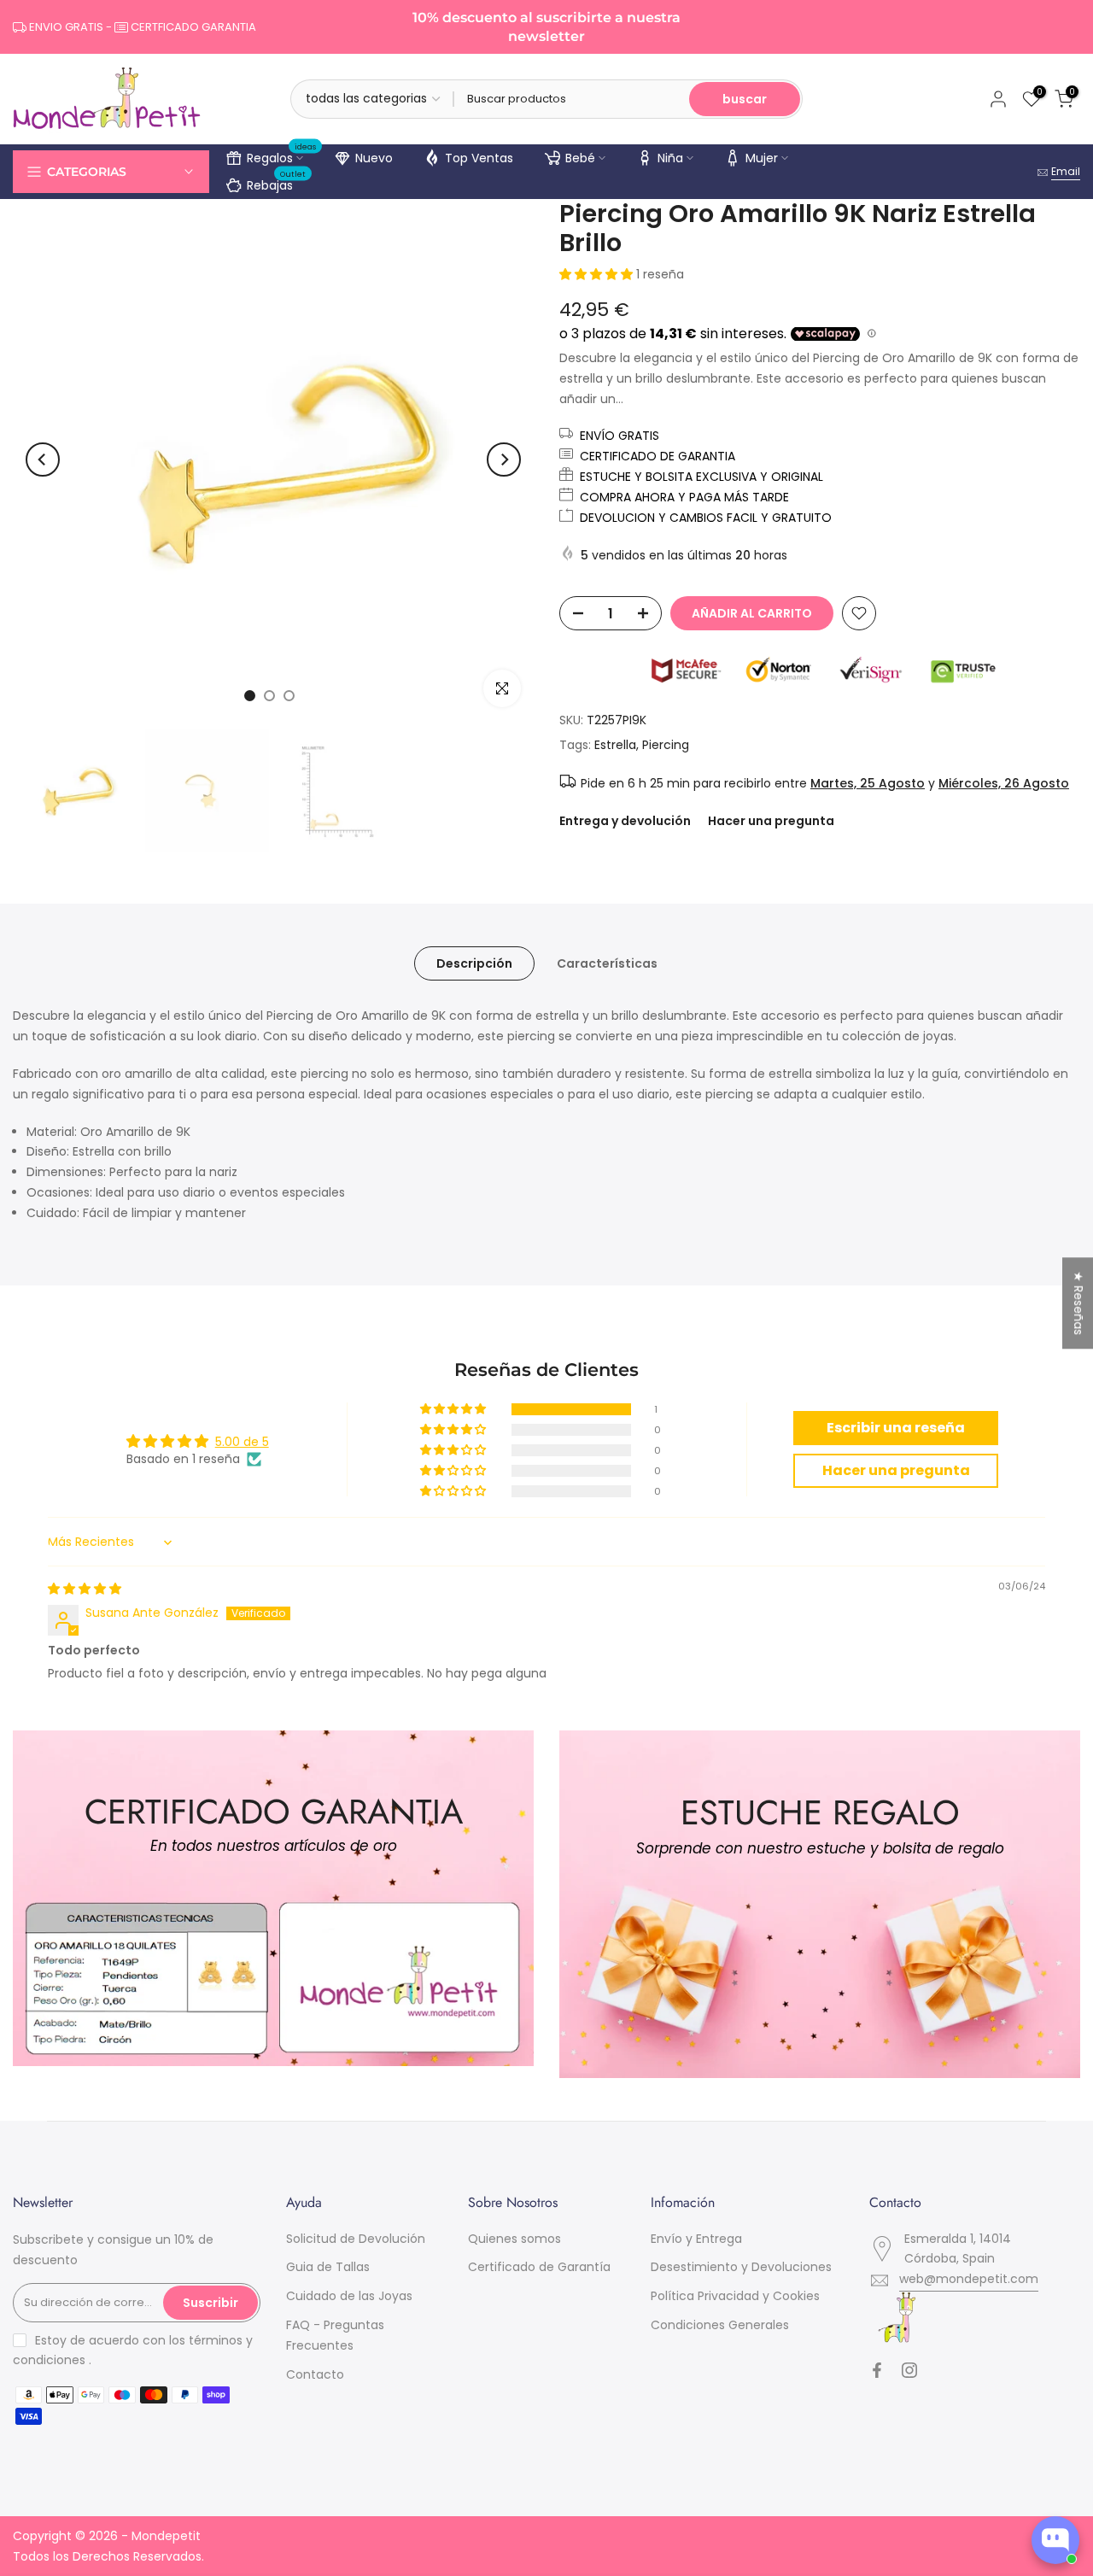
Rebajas (277, 183)
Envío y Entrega (696, 2239)
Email (1066, 171)
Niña (670, 158)
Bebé (580, 158)
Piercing (666, 745)
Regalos (282, 155)
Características (607, 963)
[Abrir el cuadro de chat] (1055, 2540)
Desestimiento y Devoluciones (741, 2267)
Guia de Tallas (328, 2267)
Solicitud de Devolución (356, 2239)
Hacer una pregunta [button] (896, 1470)
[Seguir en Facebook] (877, 2370)
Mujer (762, 158)
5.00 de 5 (242, 1442)
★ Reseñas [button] (1078, 1303)
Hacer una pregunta (771, 821)
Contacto (315, 2374)
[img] (85, 1589)
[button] (598, 274)
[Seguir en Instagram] (909, 2370)
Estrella (615, 745)
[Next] (504, 460)
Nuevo (374, 158)
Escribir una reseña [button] (896, 1428)
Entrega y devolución (625, 821)
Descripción (474, 963)
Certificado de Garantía (539, 2267)
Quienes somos (514, 2239)
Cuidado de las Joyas (349, 2296)
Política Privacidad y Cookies (735, 2296)
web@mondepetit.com (969, 2279)
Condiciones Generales (720, 2325)
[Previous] (43, 460)
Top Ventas (479, 158)
